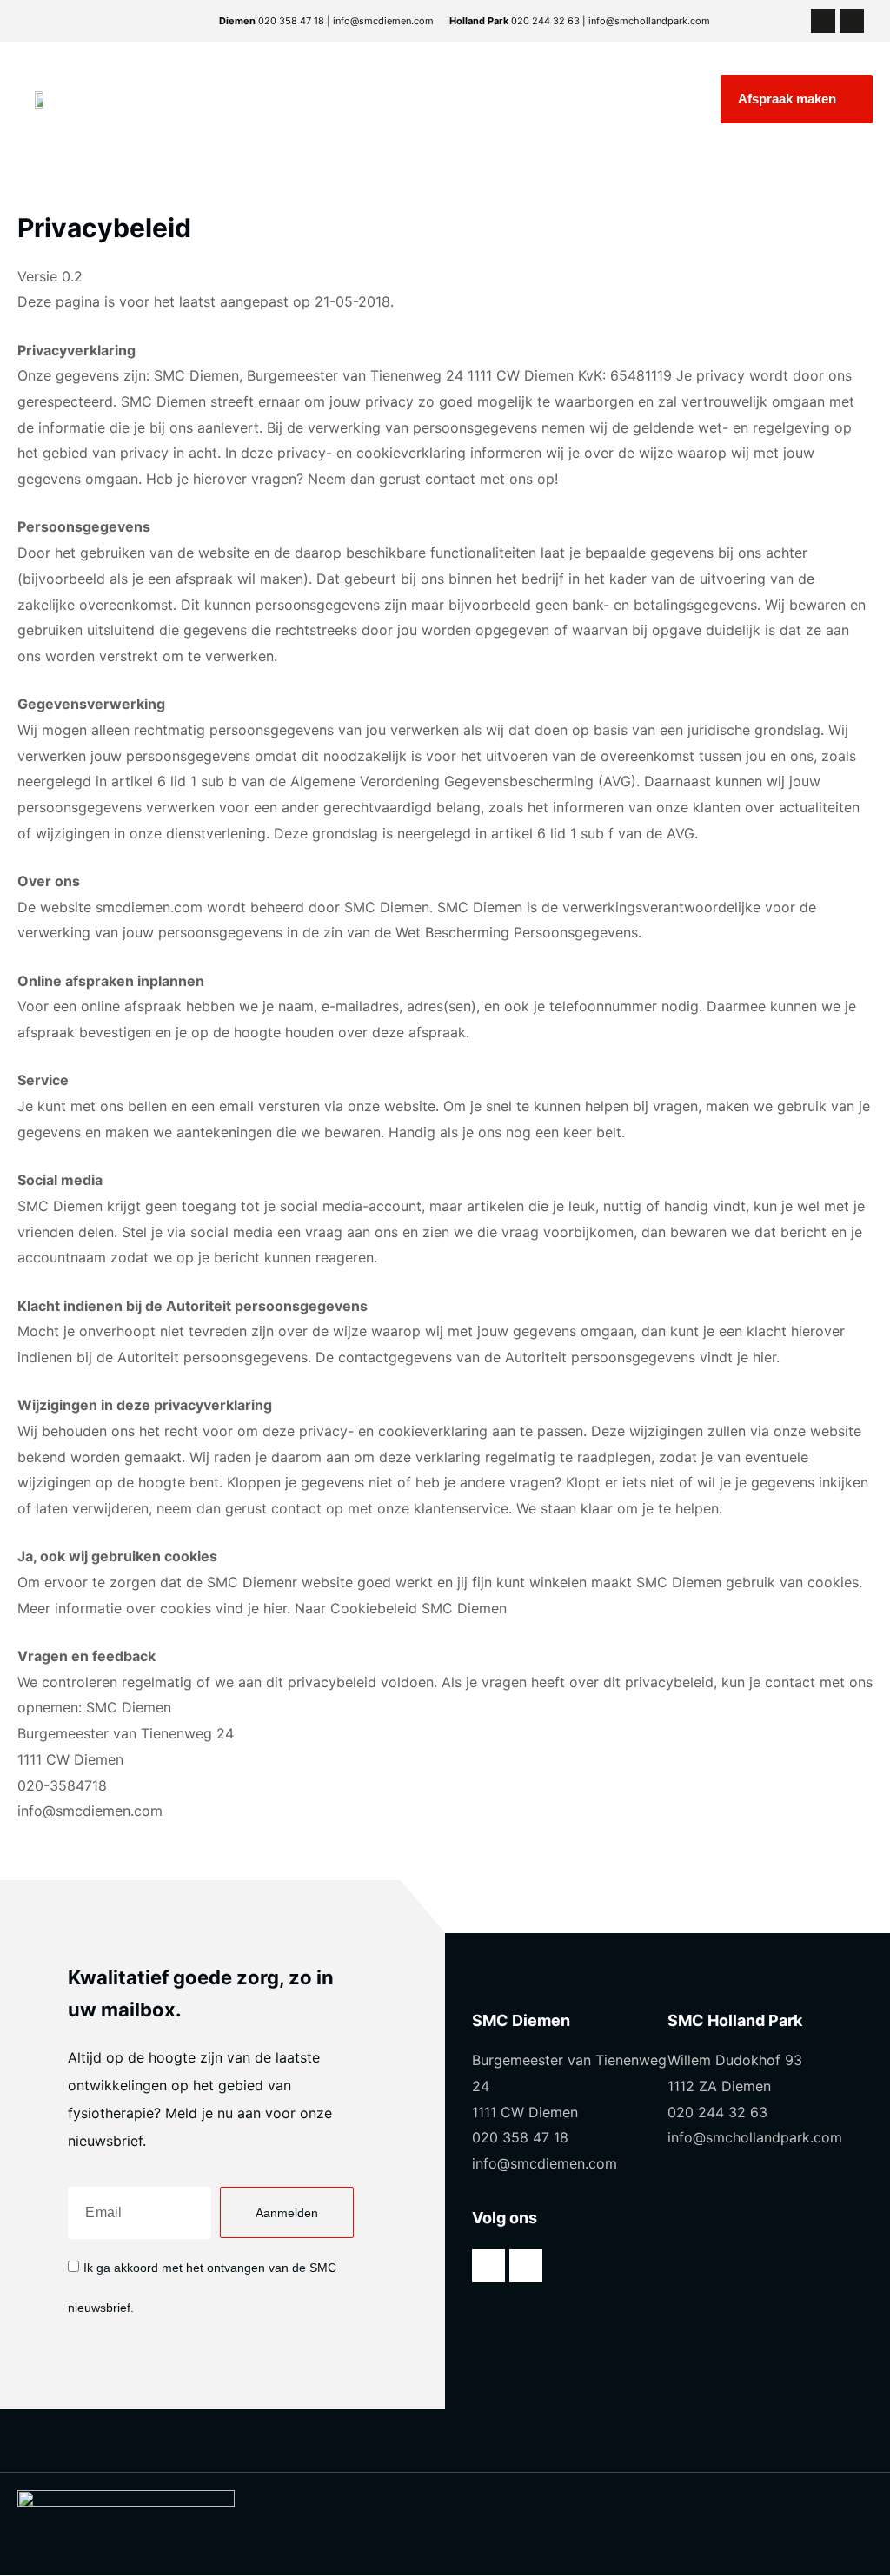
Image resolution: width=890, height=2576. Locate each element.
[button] (797, 99)
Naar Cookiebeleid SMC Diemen (401, 1608)
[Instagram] (852, 21)
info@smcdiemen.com (90, 1811)
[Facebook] (823, 21)
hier (764, 1357)
